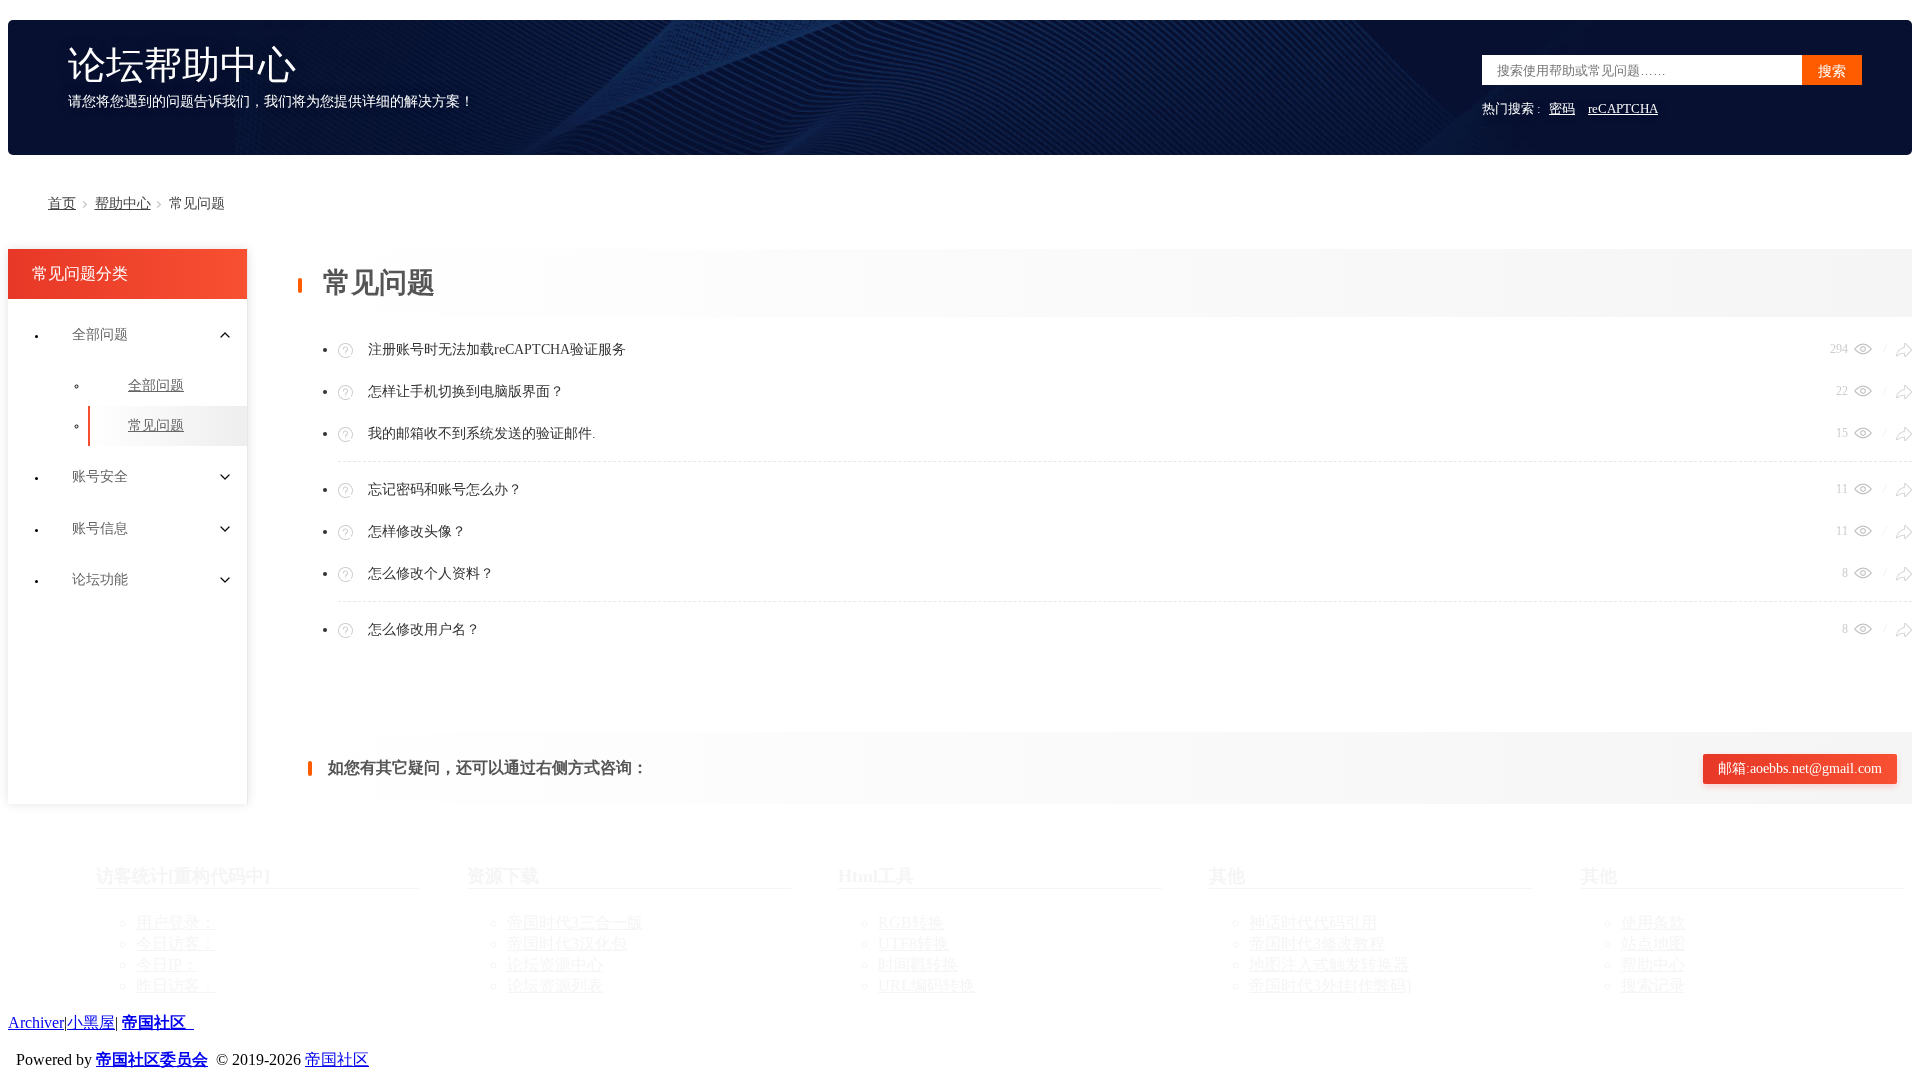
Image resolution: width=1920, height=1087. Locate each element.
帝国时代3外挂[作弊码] (1330, 985)
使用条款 (1653, 922)
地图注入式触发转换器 (1329, 964)
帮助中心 (123, 203)
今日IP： (167, 964)
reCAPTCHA (1623, 108)
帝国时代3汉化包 (567, 943)
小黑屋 (91, 1022)
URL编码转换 (926, 985)
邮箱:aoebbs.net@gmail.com (1800, 768)
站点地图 (1653, 943)
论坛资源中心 (555, 964)
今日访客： (176, 943)
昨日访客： (176, 985)
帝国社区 (158, 1022)
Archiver (36, 1022)
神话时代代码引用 (1313, 922)
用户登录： (176, 922)
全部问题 (156, 385)
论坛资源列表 (555, 985)
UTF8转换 (913, 943)
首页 (62, 203)
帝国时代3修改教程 (1317, 943)
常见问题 (156, 425)
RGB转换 (911, 922)
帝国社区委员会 (152, 1059)
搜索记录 (1653, 985)
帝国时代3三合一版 (575, 922)
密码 (1562, 108)
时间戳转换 (918, 964)
